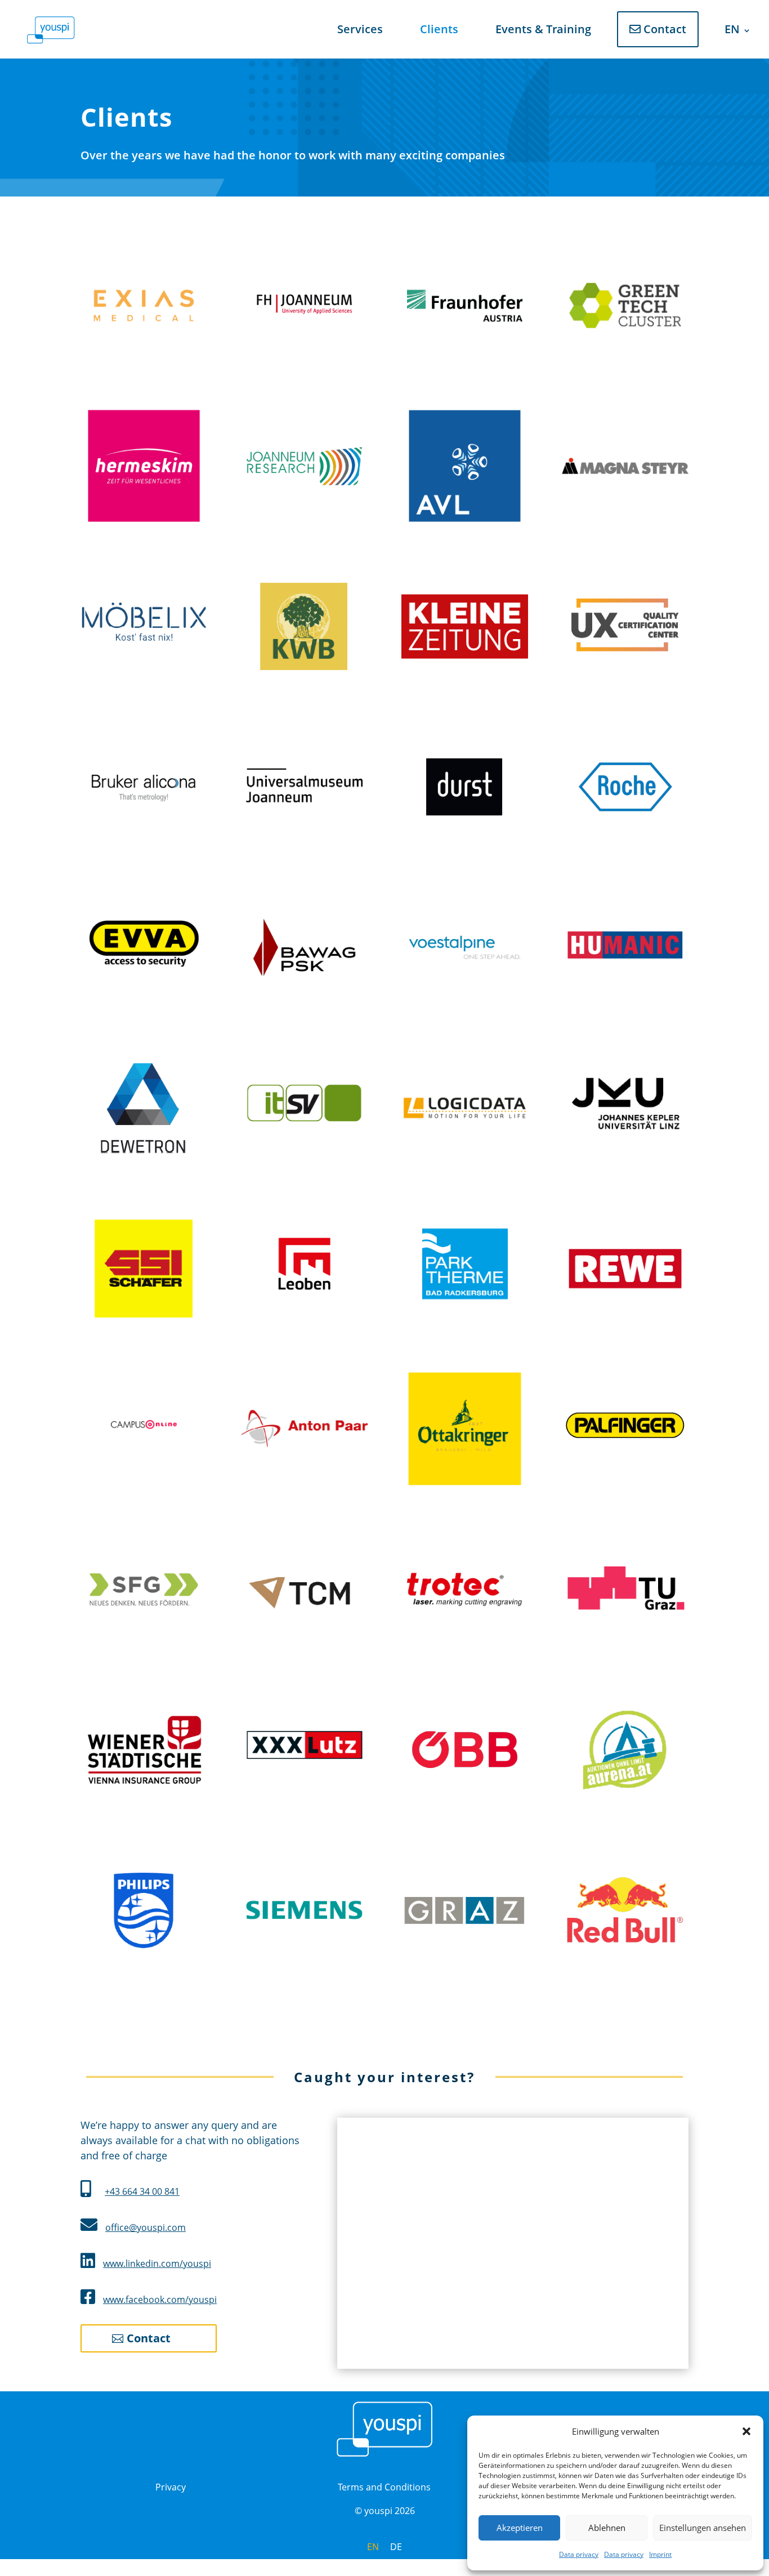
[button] (746, 2431)
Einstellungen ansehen (703, 2528)
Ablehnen (607, 2528)
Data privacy (579, 2554)
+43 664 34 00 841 (142, 2191)
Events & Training (543, 29)
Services (360, 29)
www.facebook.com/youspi (160, 2300)
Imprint (660, 2554)
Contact (663, 29)
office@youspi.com (146, 2227)
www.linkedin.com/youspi (157, 2264)
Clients (439, 29)
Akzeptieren (520, 2528)
